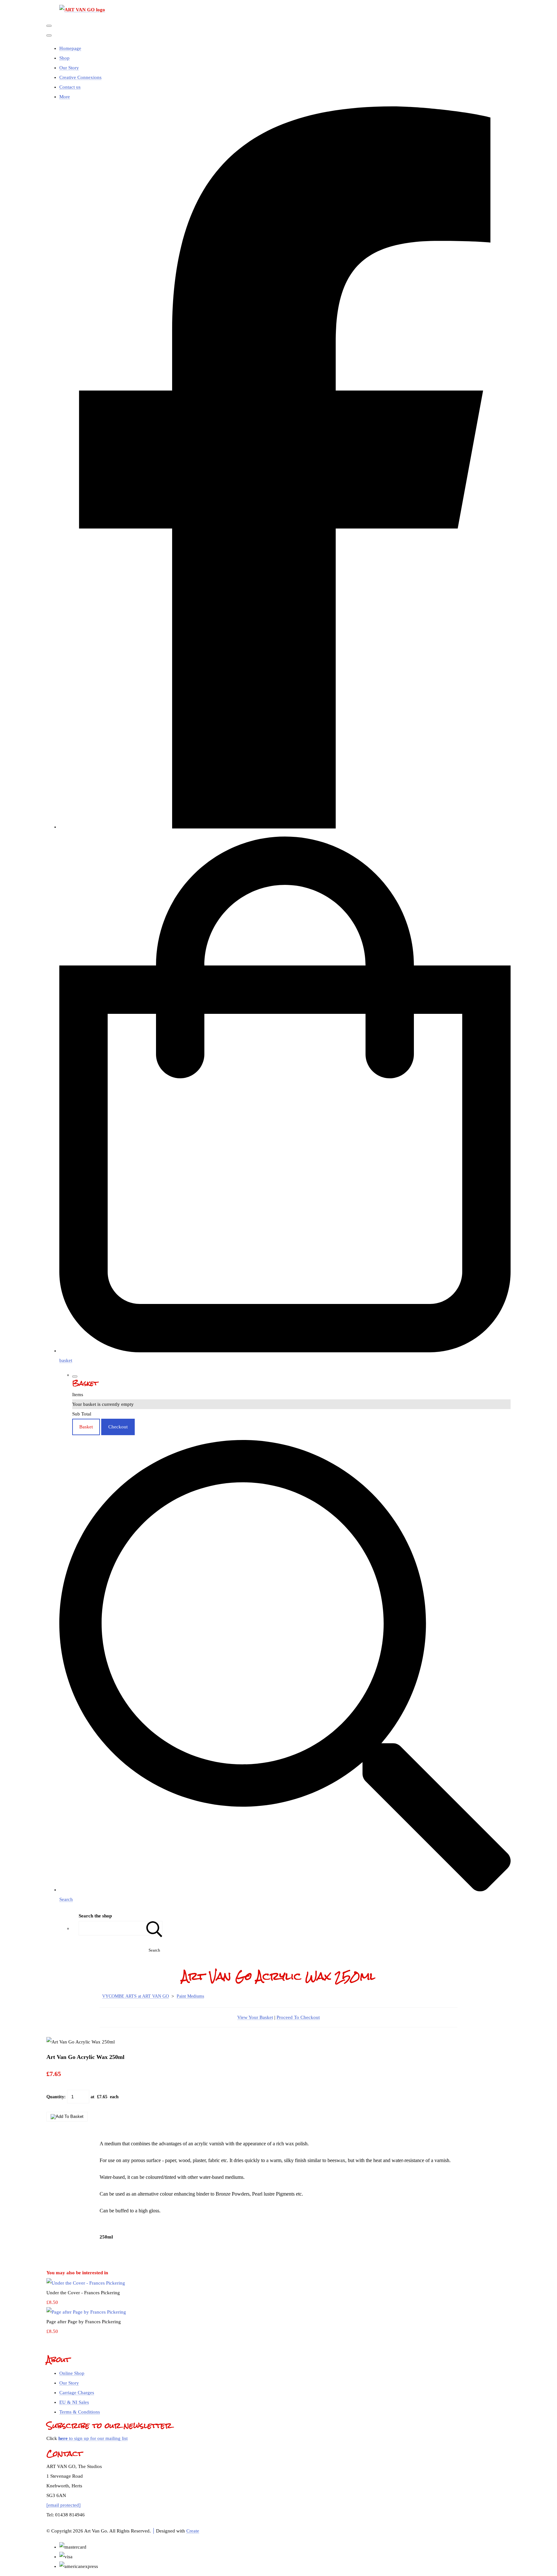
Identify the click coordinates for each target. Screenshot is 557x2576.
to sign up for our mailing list (93, 2438)
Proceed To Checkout (298, 2017)
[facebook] (285, 827)
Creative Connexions (80, 77)
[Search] (154, 1928)
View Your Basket (255, 2017)
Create (193, 2531)
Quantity (55, 2097)
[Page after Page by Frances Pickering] (86, 2312)
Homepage (70, 48)
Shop (64, 58)
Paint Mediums (190, 1996)
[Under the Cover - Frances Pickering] (86, 2283)
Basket (86, 1427)
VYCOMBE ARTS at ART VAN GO (136, 1996)
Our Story (69, 68)
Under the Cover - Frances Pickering (83, 2293)
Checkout (118, 1427)
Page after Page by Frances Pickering (84, 2322)
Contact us (70, 87)
